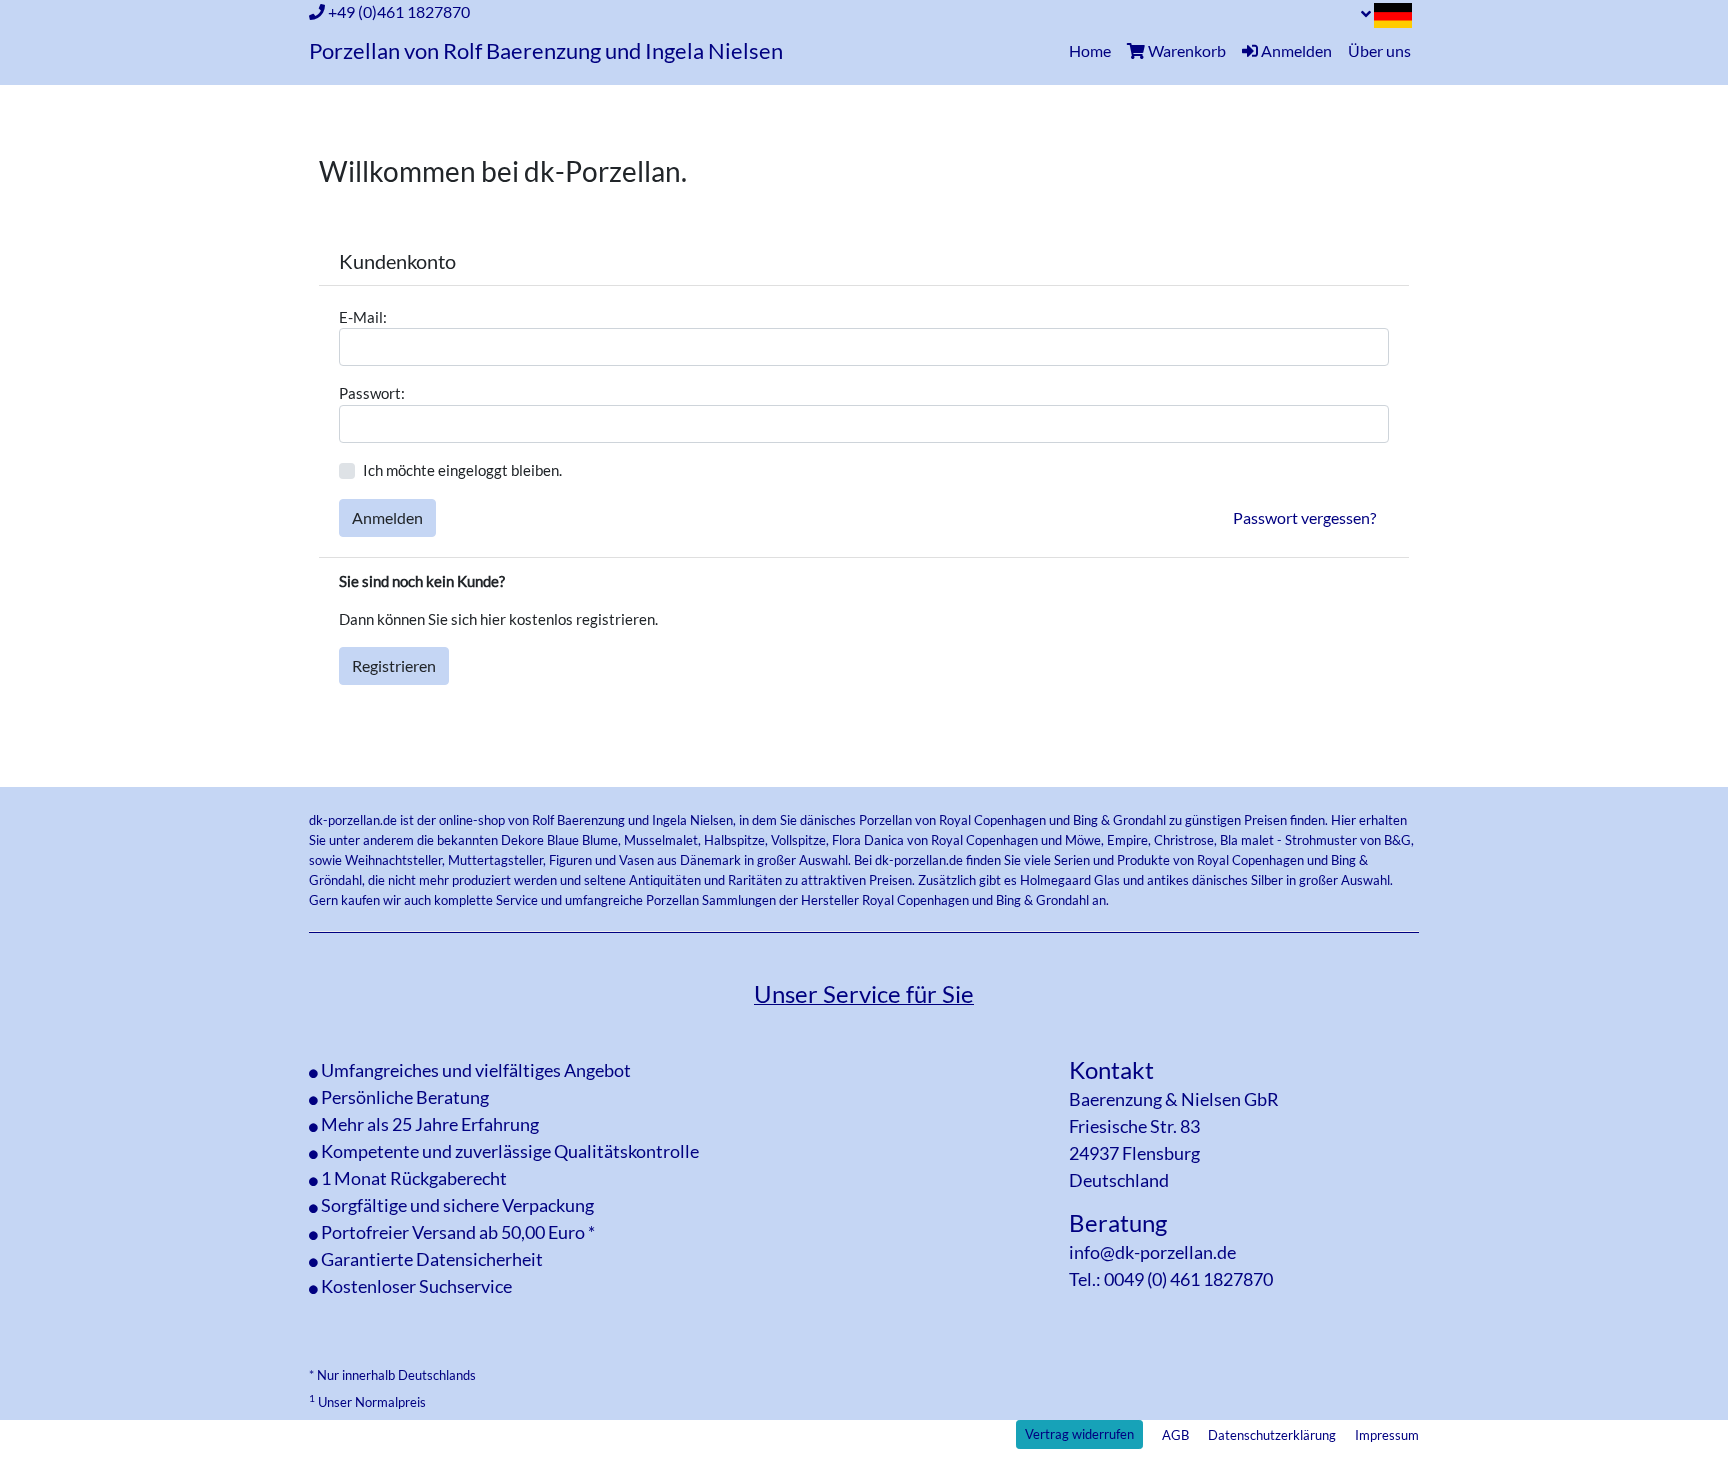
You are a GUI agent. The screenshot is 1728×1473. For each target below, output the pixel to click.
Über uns (1379, 50)
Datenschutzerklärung (1272, 1435)
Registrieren (394, 665)
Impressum (1387, 1435)
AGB (1175, 1435)
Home (1094, 50)
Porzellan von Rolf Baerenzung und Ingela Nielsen (546, 51)
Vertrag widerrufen (1079, 1434)
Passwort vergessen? (1304, 517)
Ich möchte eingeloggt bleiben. (462, 470)
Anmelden (387, 517)
